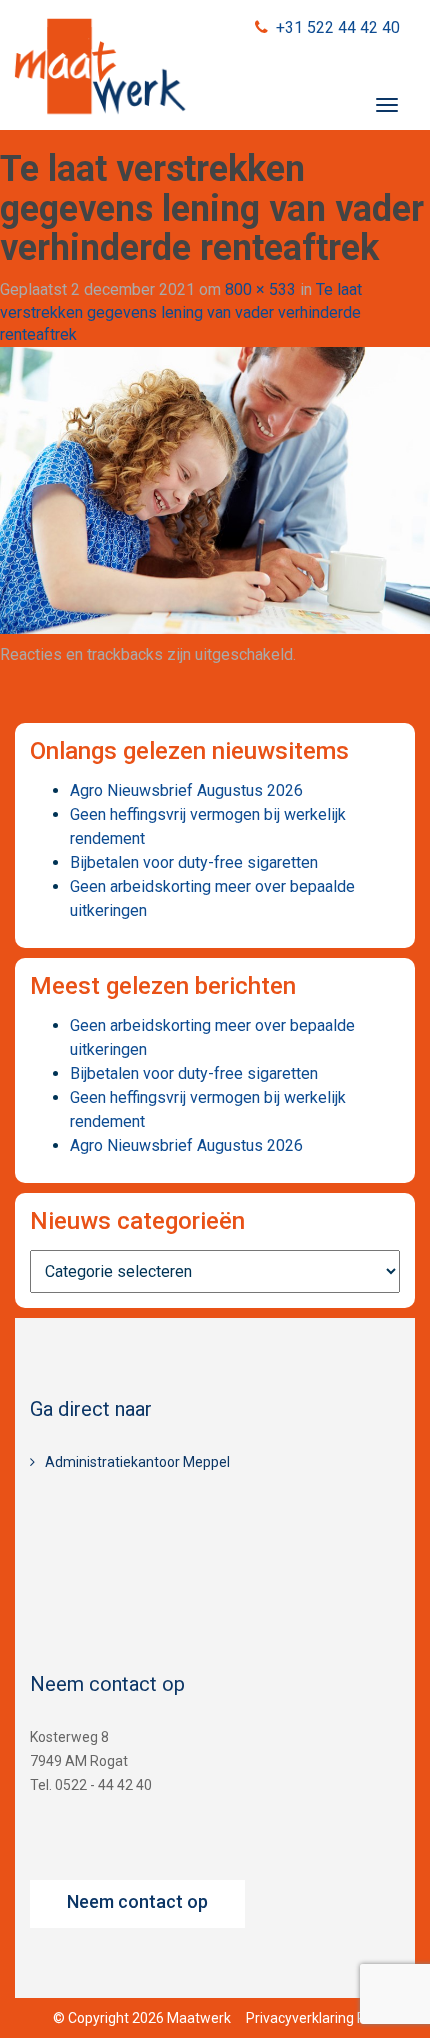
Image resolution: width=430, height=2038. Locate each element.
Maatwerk (100, 69)
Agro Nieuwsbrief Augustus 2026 (186, 790)
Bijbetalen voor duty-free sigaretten (194, 862)
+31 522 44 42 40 (338, 27)
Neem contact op (137, 1901)
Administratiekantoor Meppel (137, 1462)
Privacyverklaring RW (312, 2018)
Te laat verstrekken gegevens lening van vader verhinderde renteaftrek (181, 312)
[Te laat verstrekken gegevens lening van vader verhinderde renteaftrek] (215, 489)
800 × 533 (260, 289)
